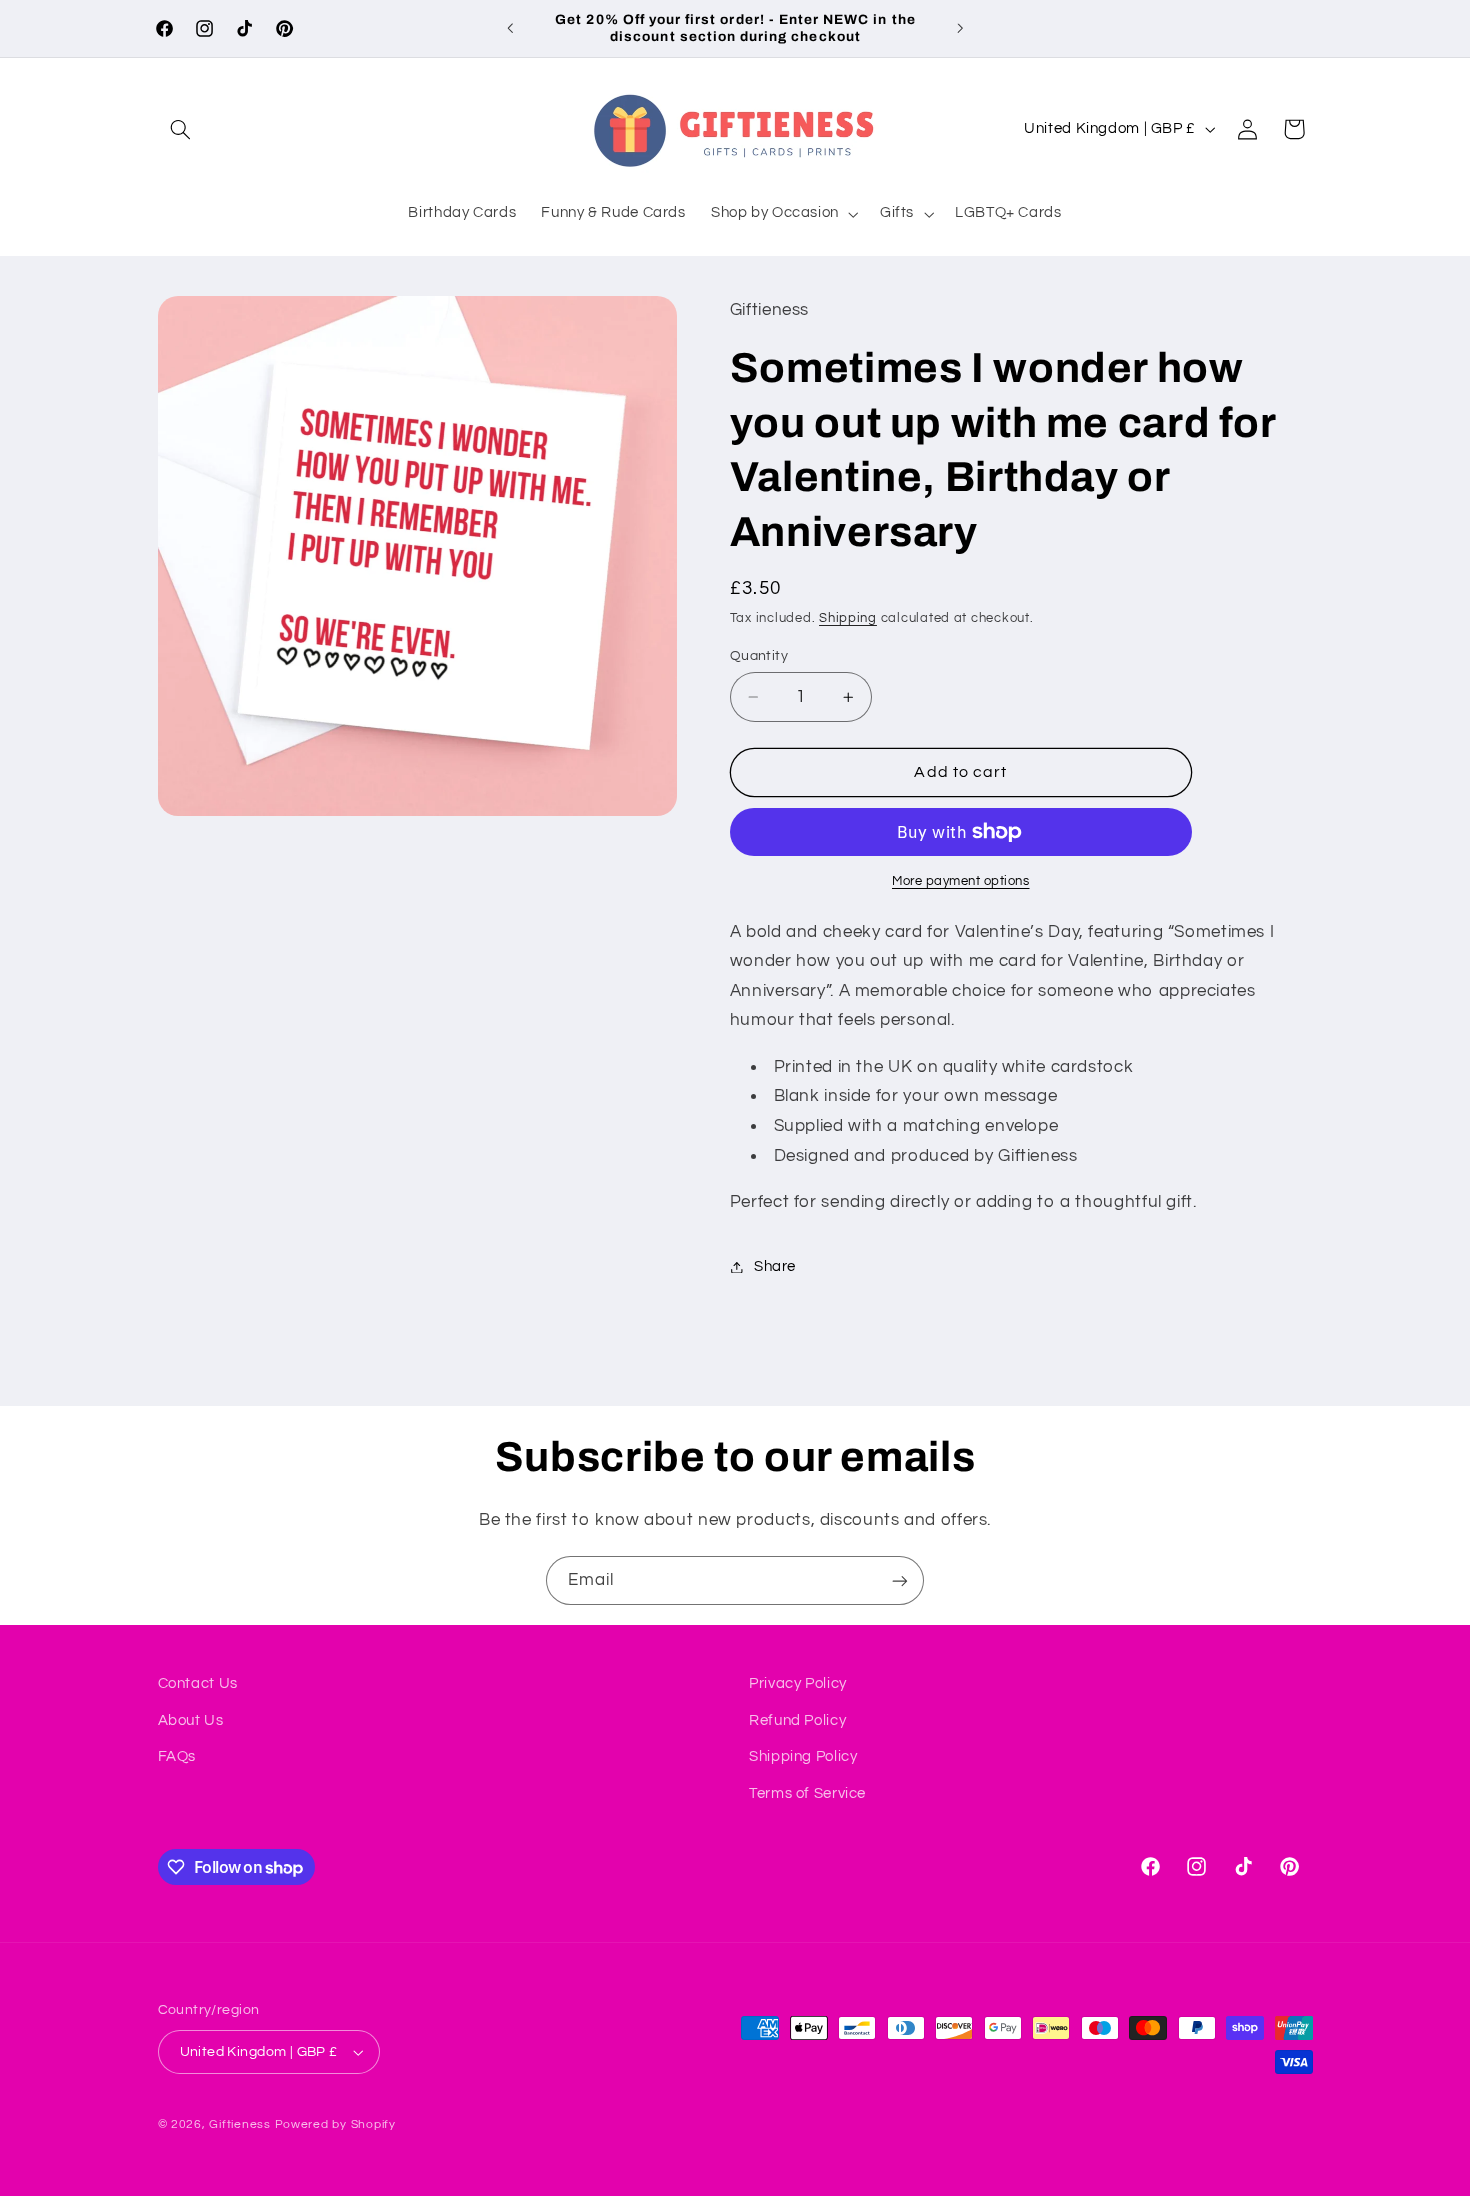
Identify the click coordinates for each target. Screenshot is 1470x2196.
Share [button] (775, 1266)
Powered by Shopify (335, 2124)
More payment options (961, 881)
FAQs (177, 1756)
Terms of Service (807, 1793)
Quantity (759, 656)
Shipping (848, 619)
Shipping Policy (803, 1756)
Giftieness (239, 2124)
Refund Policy (797, 1720)
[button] (181, 129)
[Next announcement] (960, 28)
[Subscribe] (900, 1580)
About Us (191, 1720)
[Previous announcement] (510, 28)
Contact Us (198, 1683)
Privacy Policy (798, 1683)
